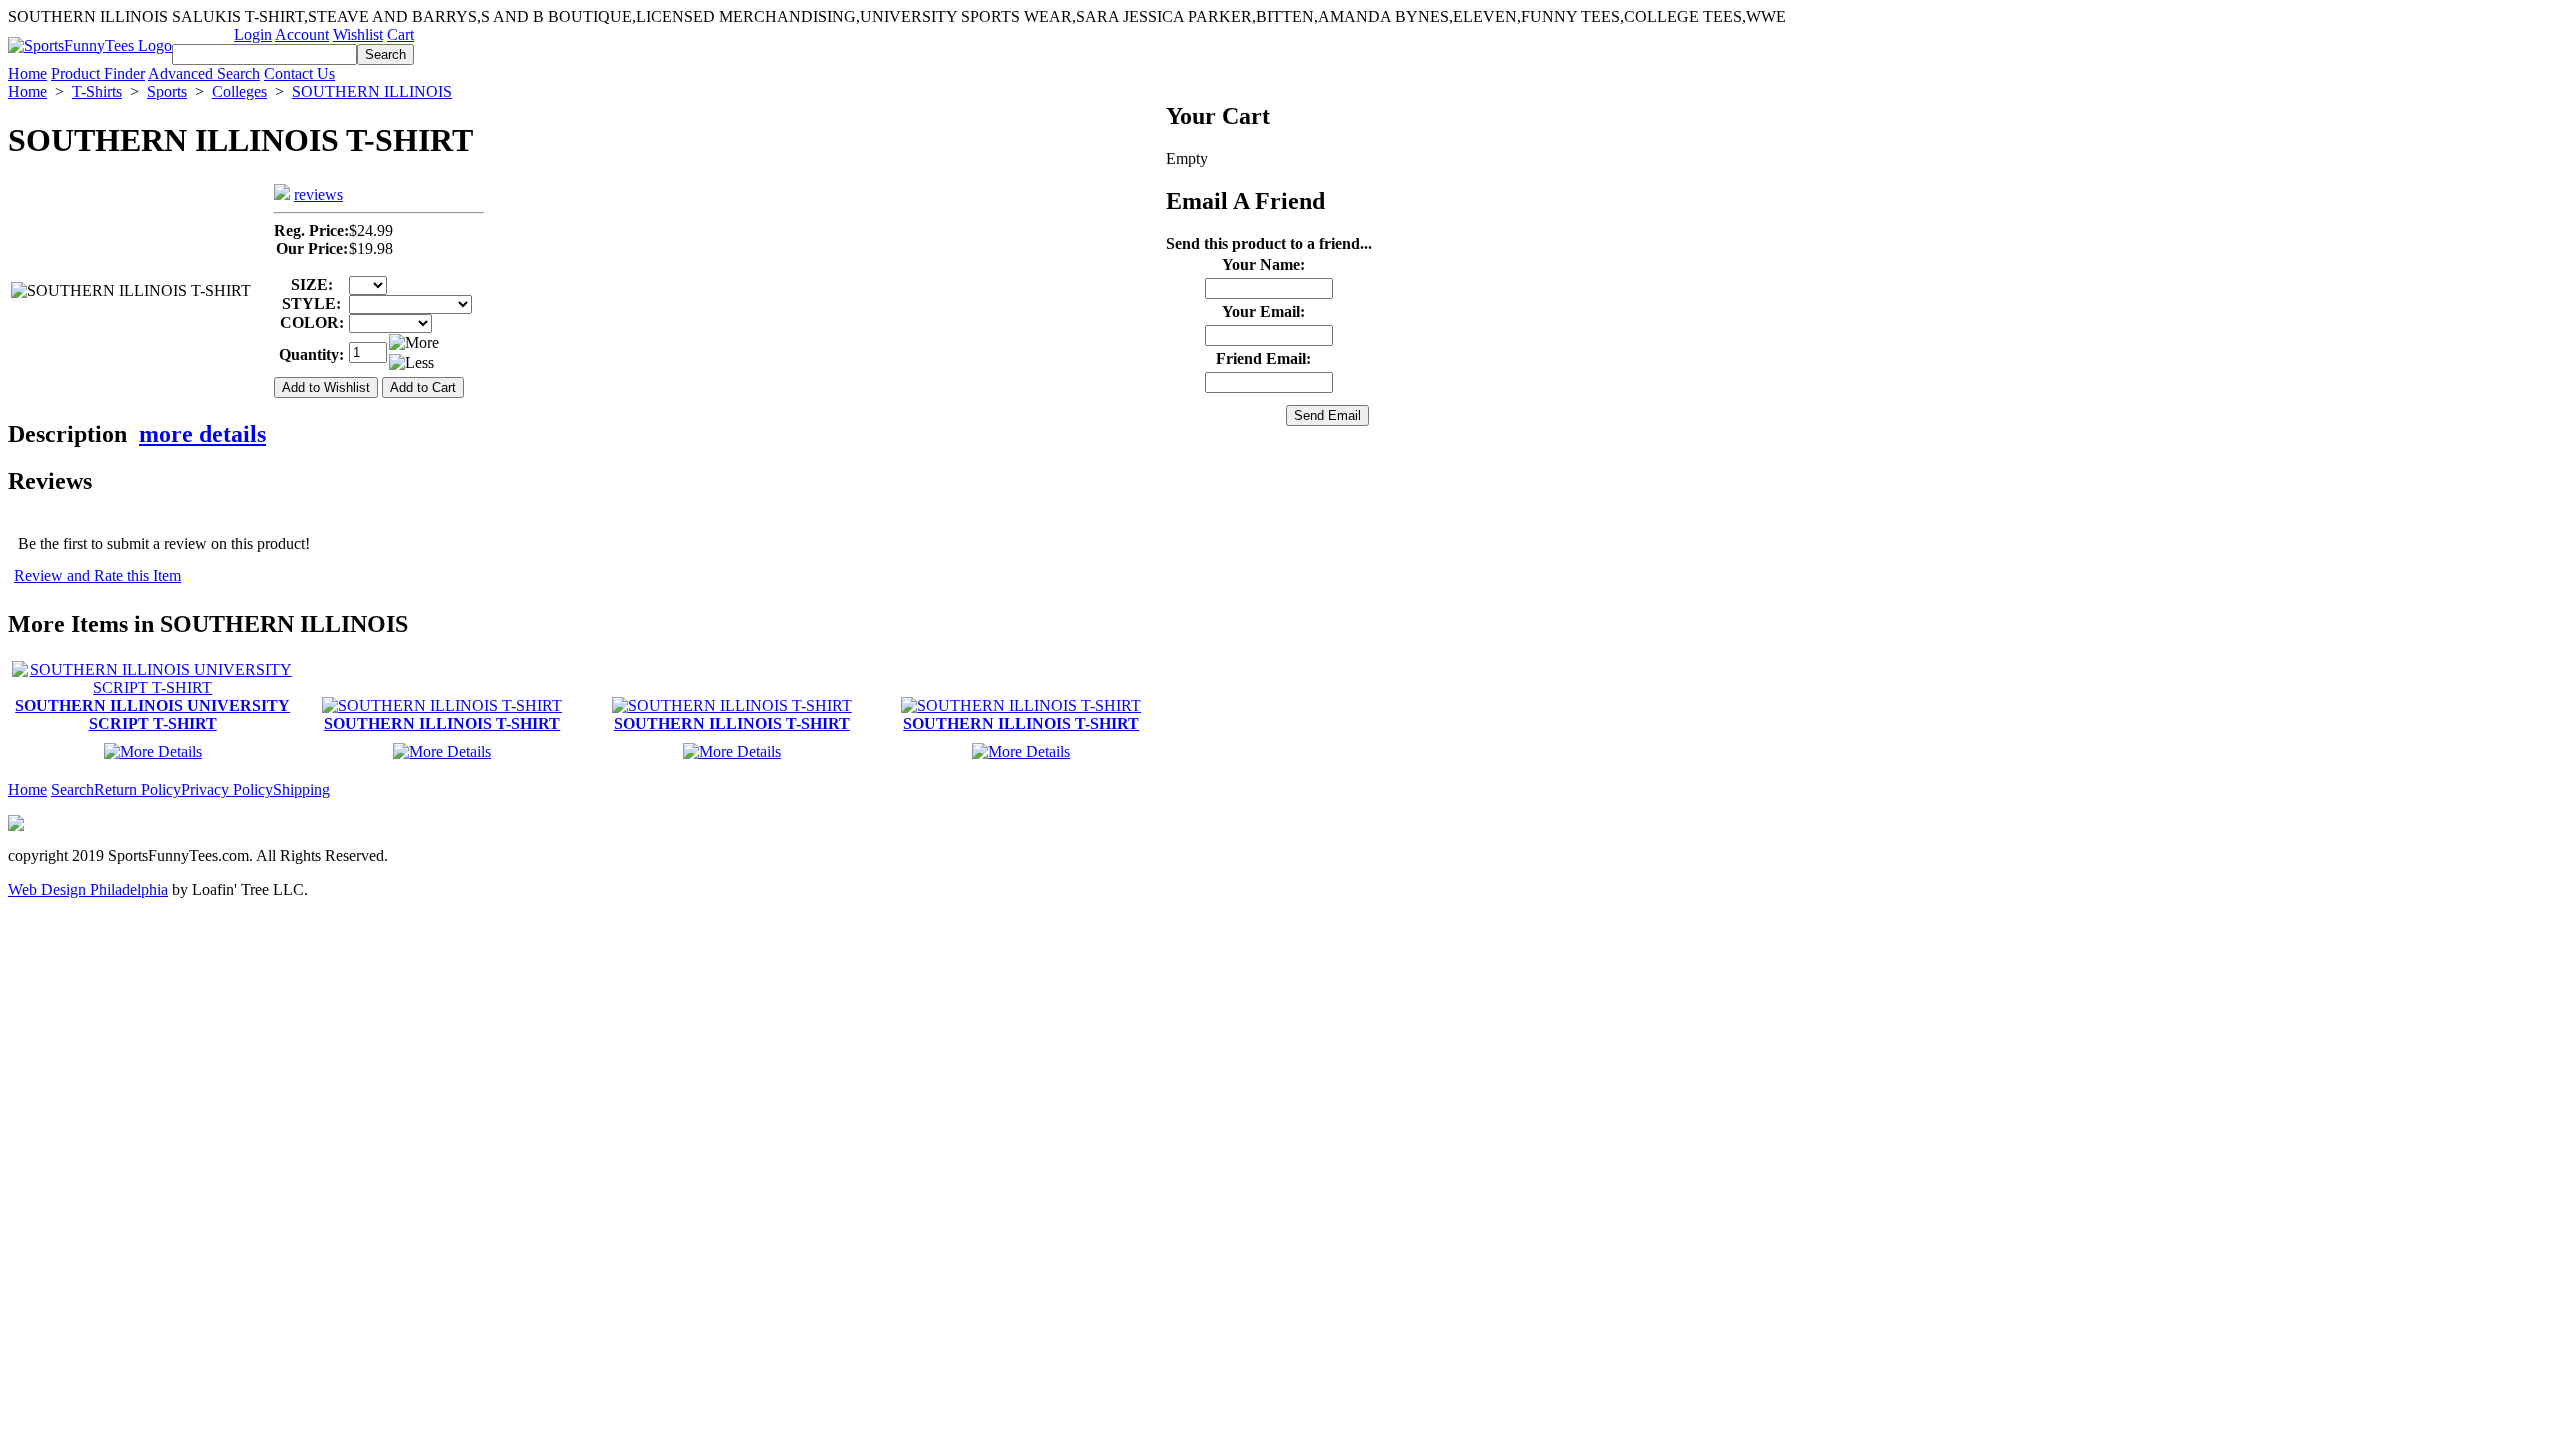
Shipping (301, 789)
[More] (414, 343)
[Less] (411, 363)
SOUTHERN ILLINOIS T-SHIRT (442, 723)
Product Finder (98, 73)
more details (202, 434)
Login (253, 34)
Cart (400, 34)
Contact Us (299, 73)
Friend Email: (1263, 358)
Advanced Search (204, 73)
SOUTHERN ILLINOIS (372, 91)
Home (27, 73)
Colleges (239, 91)
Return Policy (137, 789)
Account (302, 34)
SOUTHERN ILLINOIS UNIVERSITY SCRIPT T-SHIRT (152, 714)
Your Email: (1263, 311)
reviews (318, 194)
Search (72, 789)
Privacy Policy (227, 789)
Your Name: (1263, 264)
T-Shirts (97, 91)
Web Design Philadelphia (88, 889)
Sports (167, 91)
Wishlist (358, 34)
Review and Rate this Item (97, 575)
